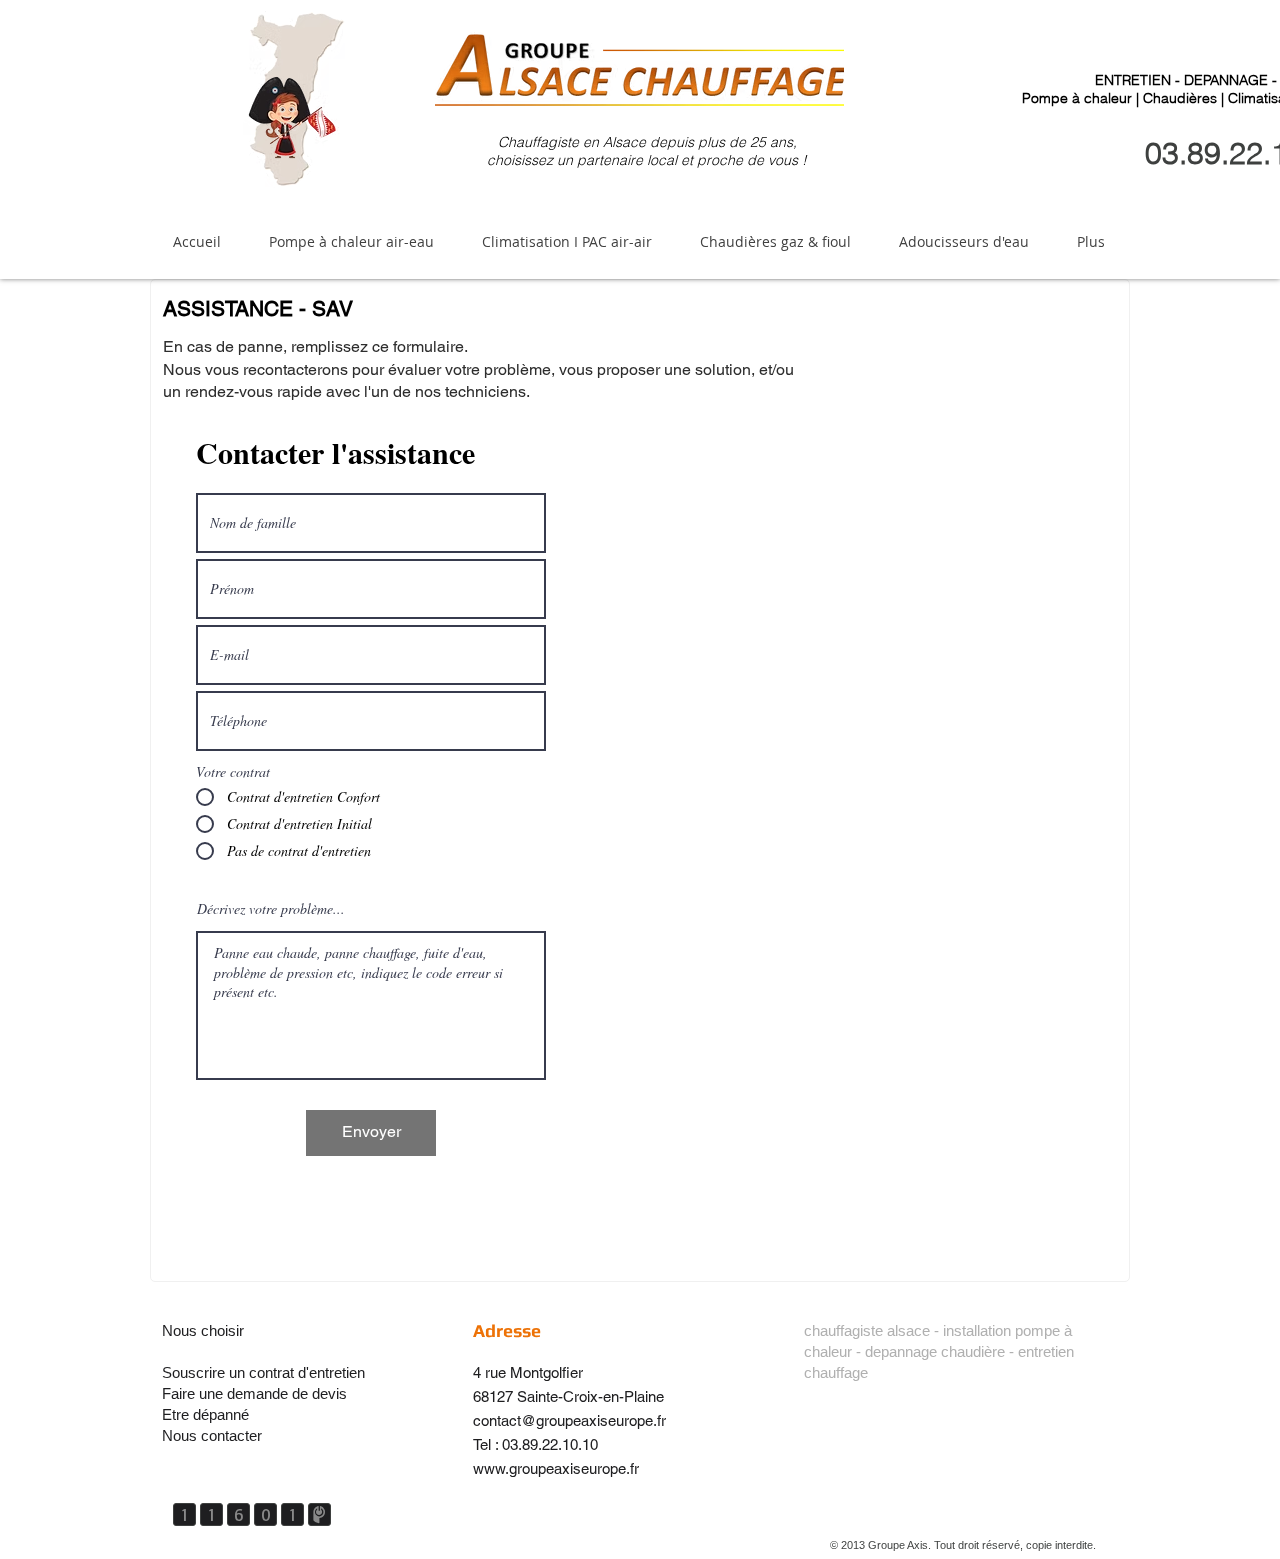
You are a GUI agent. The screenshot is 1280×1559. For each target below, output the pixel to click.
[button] (351, 241)
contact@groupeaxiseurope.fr (569, 1420)
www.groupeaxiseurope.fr (556, 1468)
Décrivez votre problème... (271, 909)
